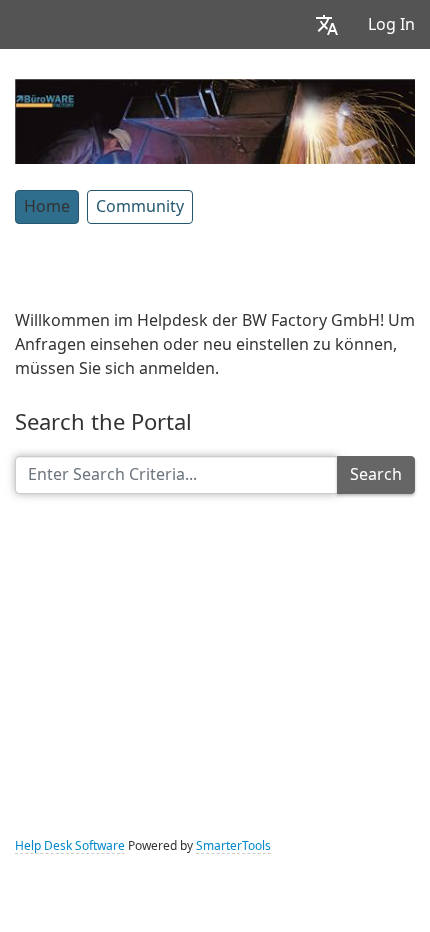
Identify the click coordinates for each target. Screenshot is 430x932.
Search (376, 474)
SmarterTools (233, 846)
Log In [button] (391, 24)
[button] (327, 24)
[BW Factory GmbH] (215, 119)
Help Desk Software (70, 846)
